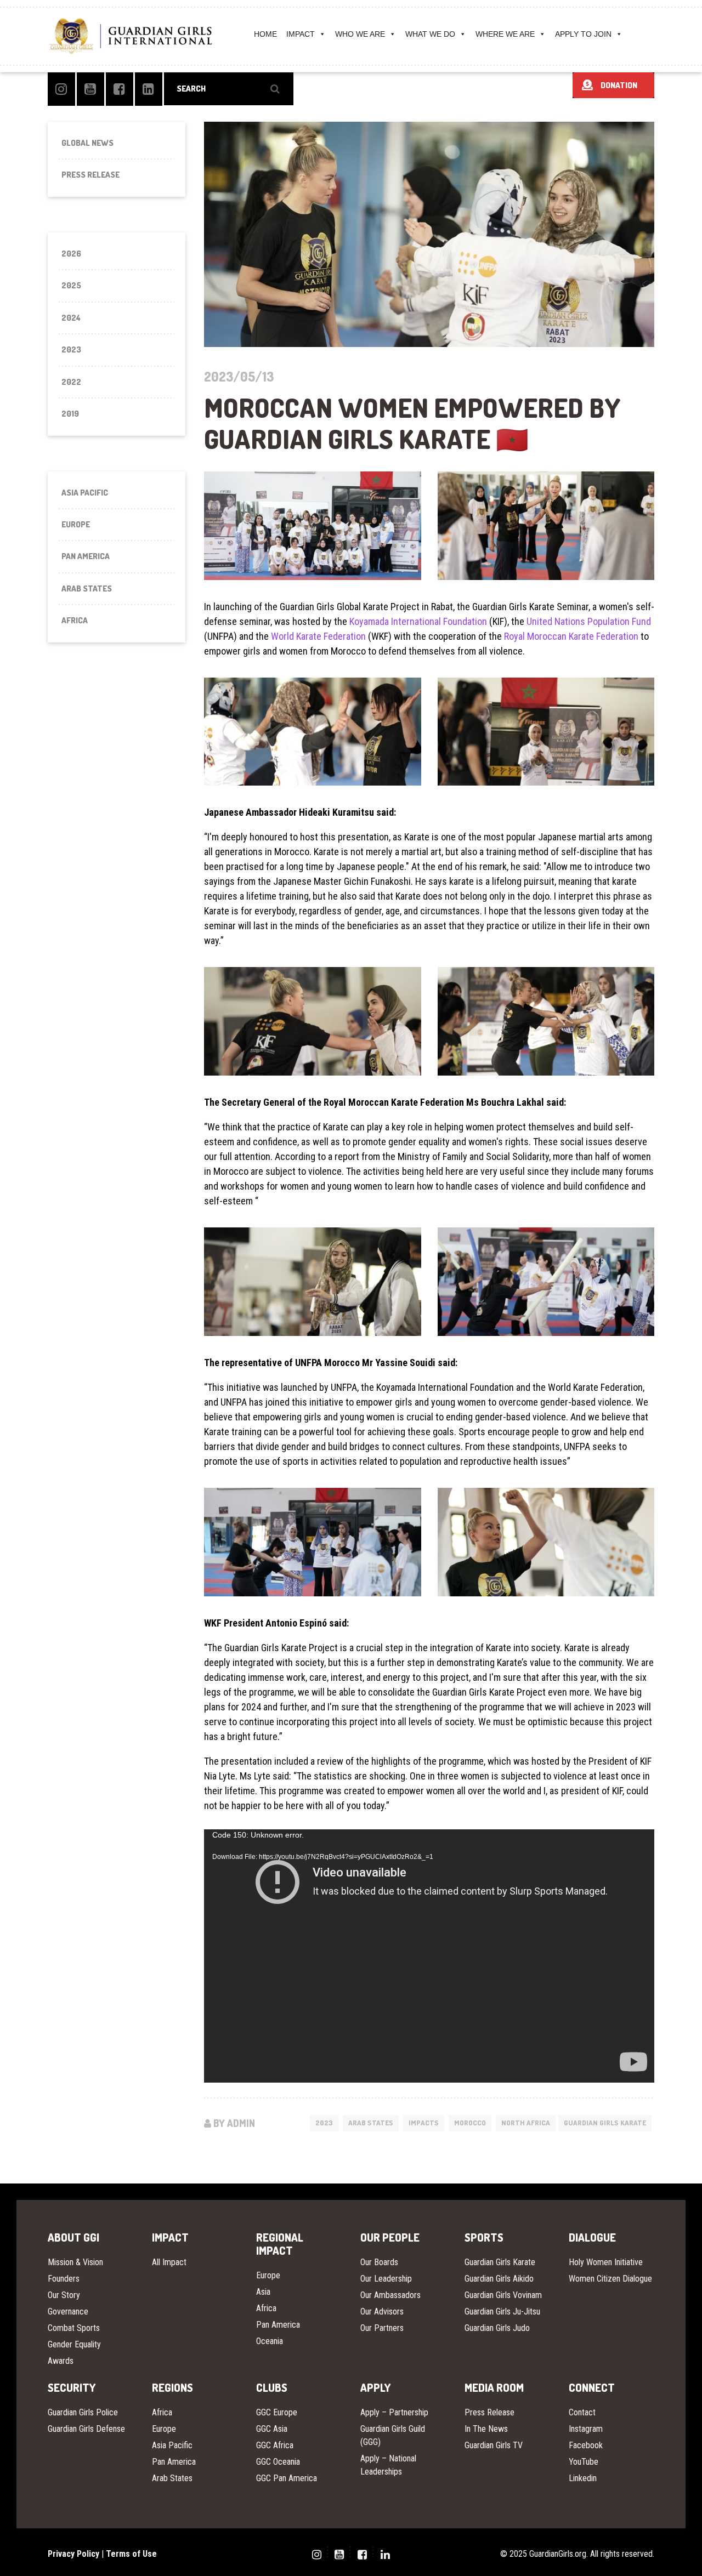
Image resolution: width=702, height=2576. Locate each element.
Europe (76, 524)
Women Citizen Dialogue (610, 2279)
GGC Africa (275, 2445)
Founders (64, 2279)
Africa (75, 620)
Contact (582, 2412)
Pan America (86, 556)
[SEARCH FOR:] (229, 89)
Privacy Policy (73, 2554)
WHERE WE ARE (505, 34)
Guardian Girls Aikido (499, 2279)
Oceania (270, 2341)
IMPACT (301, 34)
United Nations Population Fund (589, 621)
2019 (70, 414)
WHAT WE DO (430, 34)
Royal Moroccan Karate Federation (571, 636)
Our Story (64, 2295)
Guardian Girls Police (83, 2412)
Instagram (586, 2429)
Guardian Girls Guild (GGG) (393, 2435)
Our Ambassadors (390, 2295)
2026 (71, 254)
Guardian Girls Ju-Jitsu (502, 2311)
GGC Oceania (278, 2462)
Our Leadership (386, 2279)
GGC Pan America (287, 2478)
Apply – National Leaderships (388, 2465)
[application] (429, 1956)
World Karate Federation (318, 636)
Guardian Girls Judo (497, 2328)
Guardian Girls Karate (605, 2123)
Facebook (586, 2445)
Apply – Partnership (394, 2412)
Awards (61, 2361)
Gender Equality (74, 2344)
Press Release (90, 175)
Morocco (470, 2123)
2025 (71, 285)
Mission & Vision (75, 2262)
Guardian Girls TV (494, 2445)
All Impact (169, 2262)
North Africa (526, 2123)
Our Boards (379, 2262)
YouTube (584, 2462)
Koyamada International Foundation (418, 621)
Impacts (424, 2123)
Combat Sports (74, 2328)
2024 (71, 318)
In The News (486, 2429)
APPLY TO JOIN (583, 34)
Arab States (371, 2123)
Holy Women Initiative (606, 2262)
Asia (263, 2292)
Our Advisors (382, 2311)
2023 (324, 2123)
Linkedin (583, 2478)
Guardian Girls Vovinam (503, 2295)
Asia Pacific (85, 493)
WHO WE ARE (360, 34)
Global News (87, 143)
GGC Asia (272, 2429)
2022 (71, 382)
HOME (265, 34)
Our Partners (382, 2328)
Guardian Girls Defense (86, 2429)
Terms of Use (131, 2554)
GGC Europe (277, 2412)
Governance (68, 2311)
